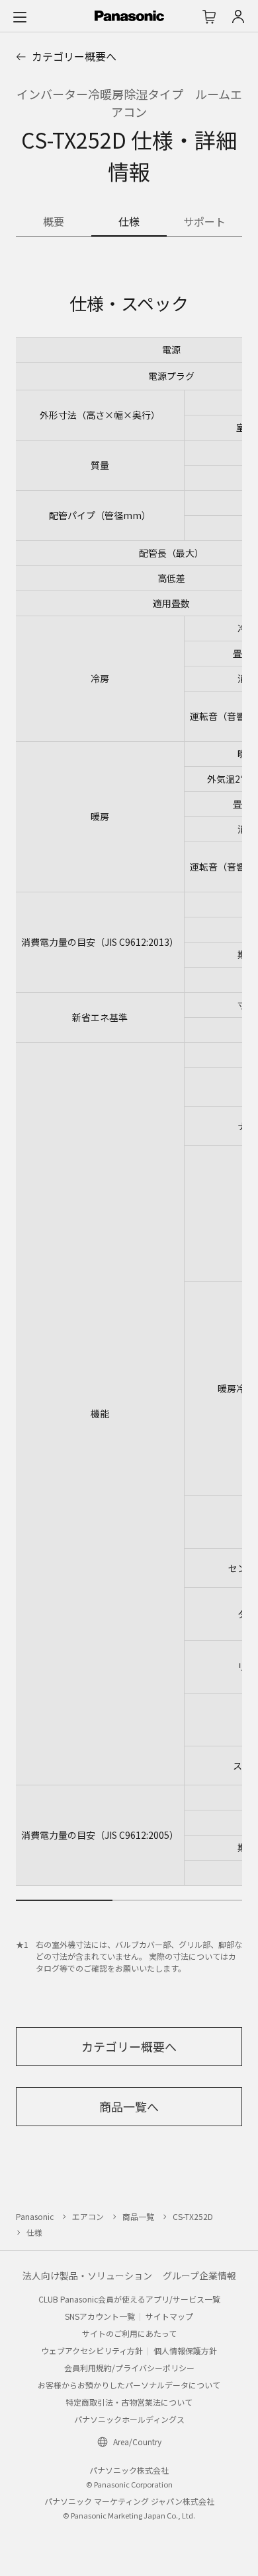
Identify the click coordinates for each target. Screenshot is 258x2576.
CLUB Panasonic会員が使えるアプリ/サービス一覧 (129, 2299)
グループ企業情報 (199, 2275)
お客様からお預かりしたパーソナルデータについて (129, 2385)
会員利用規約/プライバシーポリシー (129, 2368)
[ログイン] (238, 17)
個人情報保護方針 (185, 2350)
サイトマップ (169, 2316)
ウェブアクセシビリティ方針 (92, 2350)
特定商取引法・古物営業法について (129, 2402)
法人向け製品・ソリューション (87, 2275)
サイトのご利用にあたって (129, 2333)
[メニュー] (20, 17)
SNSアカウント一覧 (100, 2316)
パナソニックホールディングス (129, 2419)
